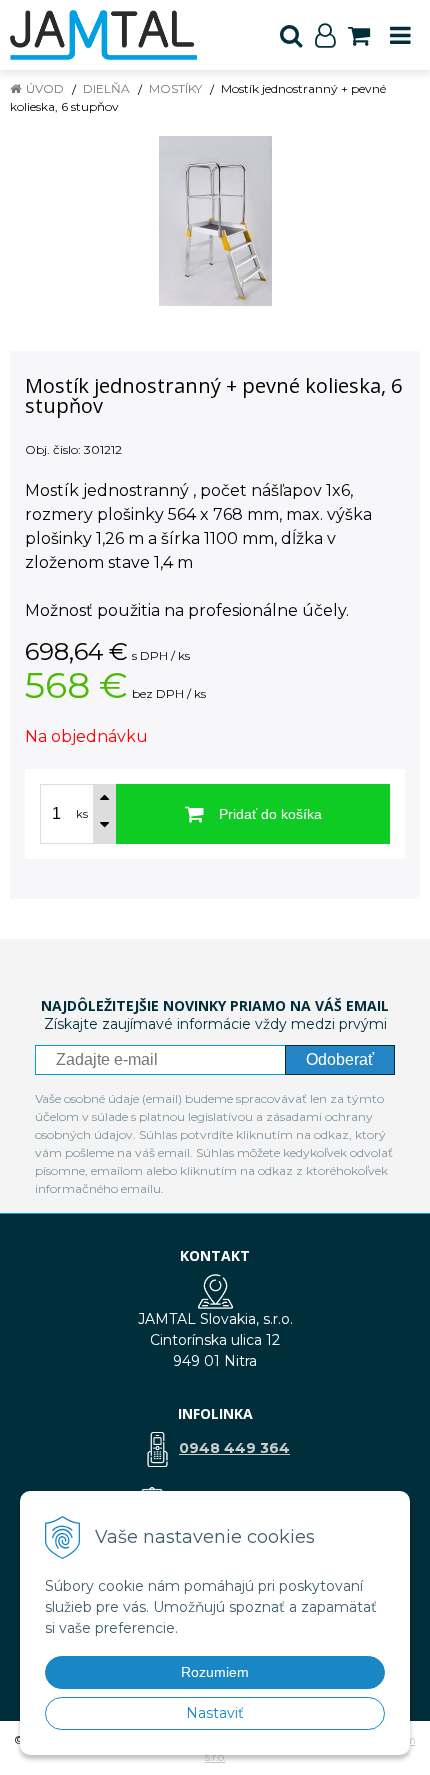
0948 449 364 (234, 1448)
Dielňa (106, 88)
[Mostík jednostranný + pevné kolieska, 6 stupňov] (215, 221)
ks (82, 814)
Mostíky (175, 88)
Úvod (45, 88)
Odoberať (340, 1059)
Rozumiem (215, 1672)
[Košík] (359, 35)
